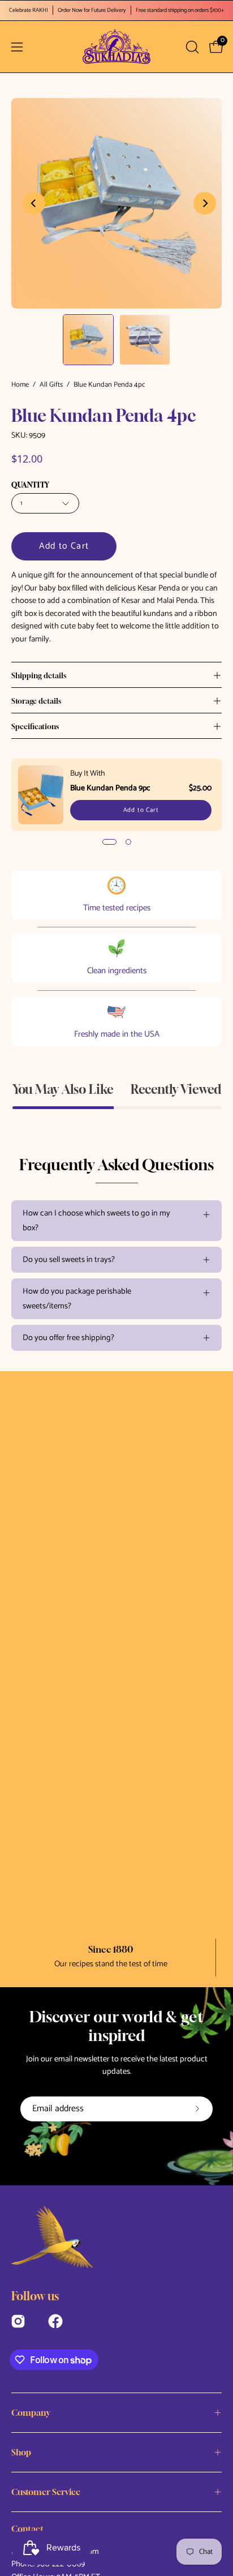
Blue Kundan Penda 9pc (110, 788)
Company (31, 2412)
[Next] (205, 203)
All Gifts (51, 385)
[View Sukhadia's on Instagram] (18, 2320)
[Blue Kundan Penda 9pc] (41, 795)
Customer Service (46, 2492)
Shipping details (39, 675)
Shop (21, 2452)
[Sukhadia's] (116, 47)
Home (20, 385)
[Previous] (34, 203)
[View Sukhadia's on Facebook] (55, 2320)
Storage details (36, 701)
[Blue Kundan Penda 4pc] (88, 340)
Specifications (35, 726)
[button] (191, 47)
